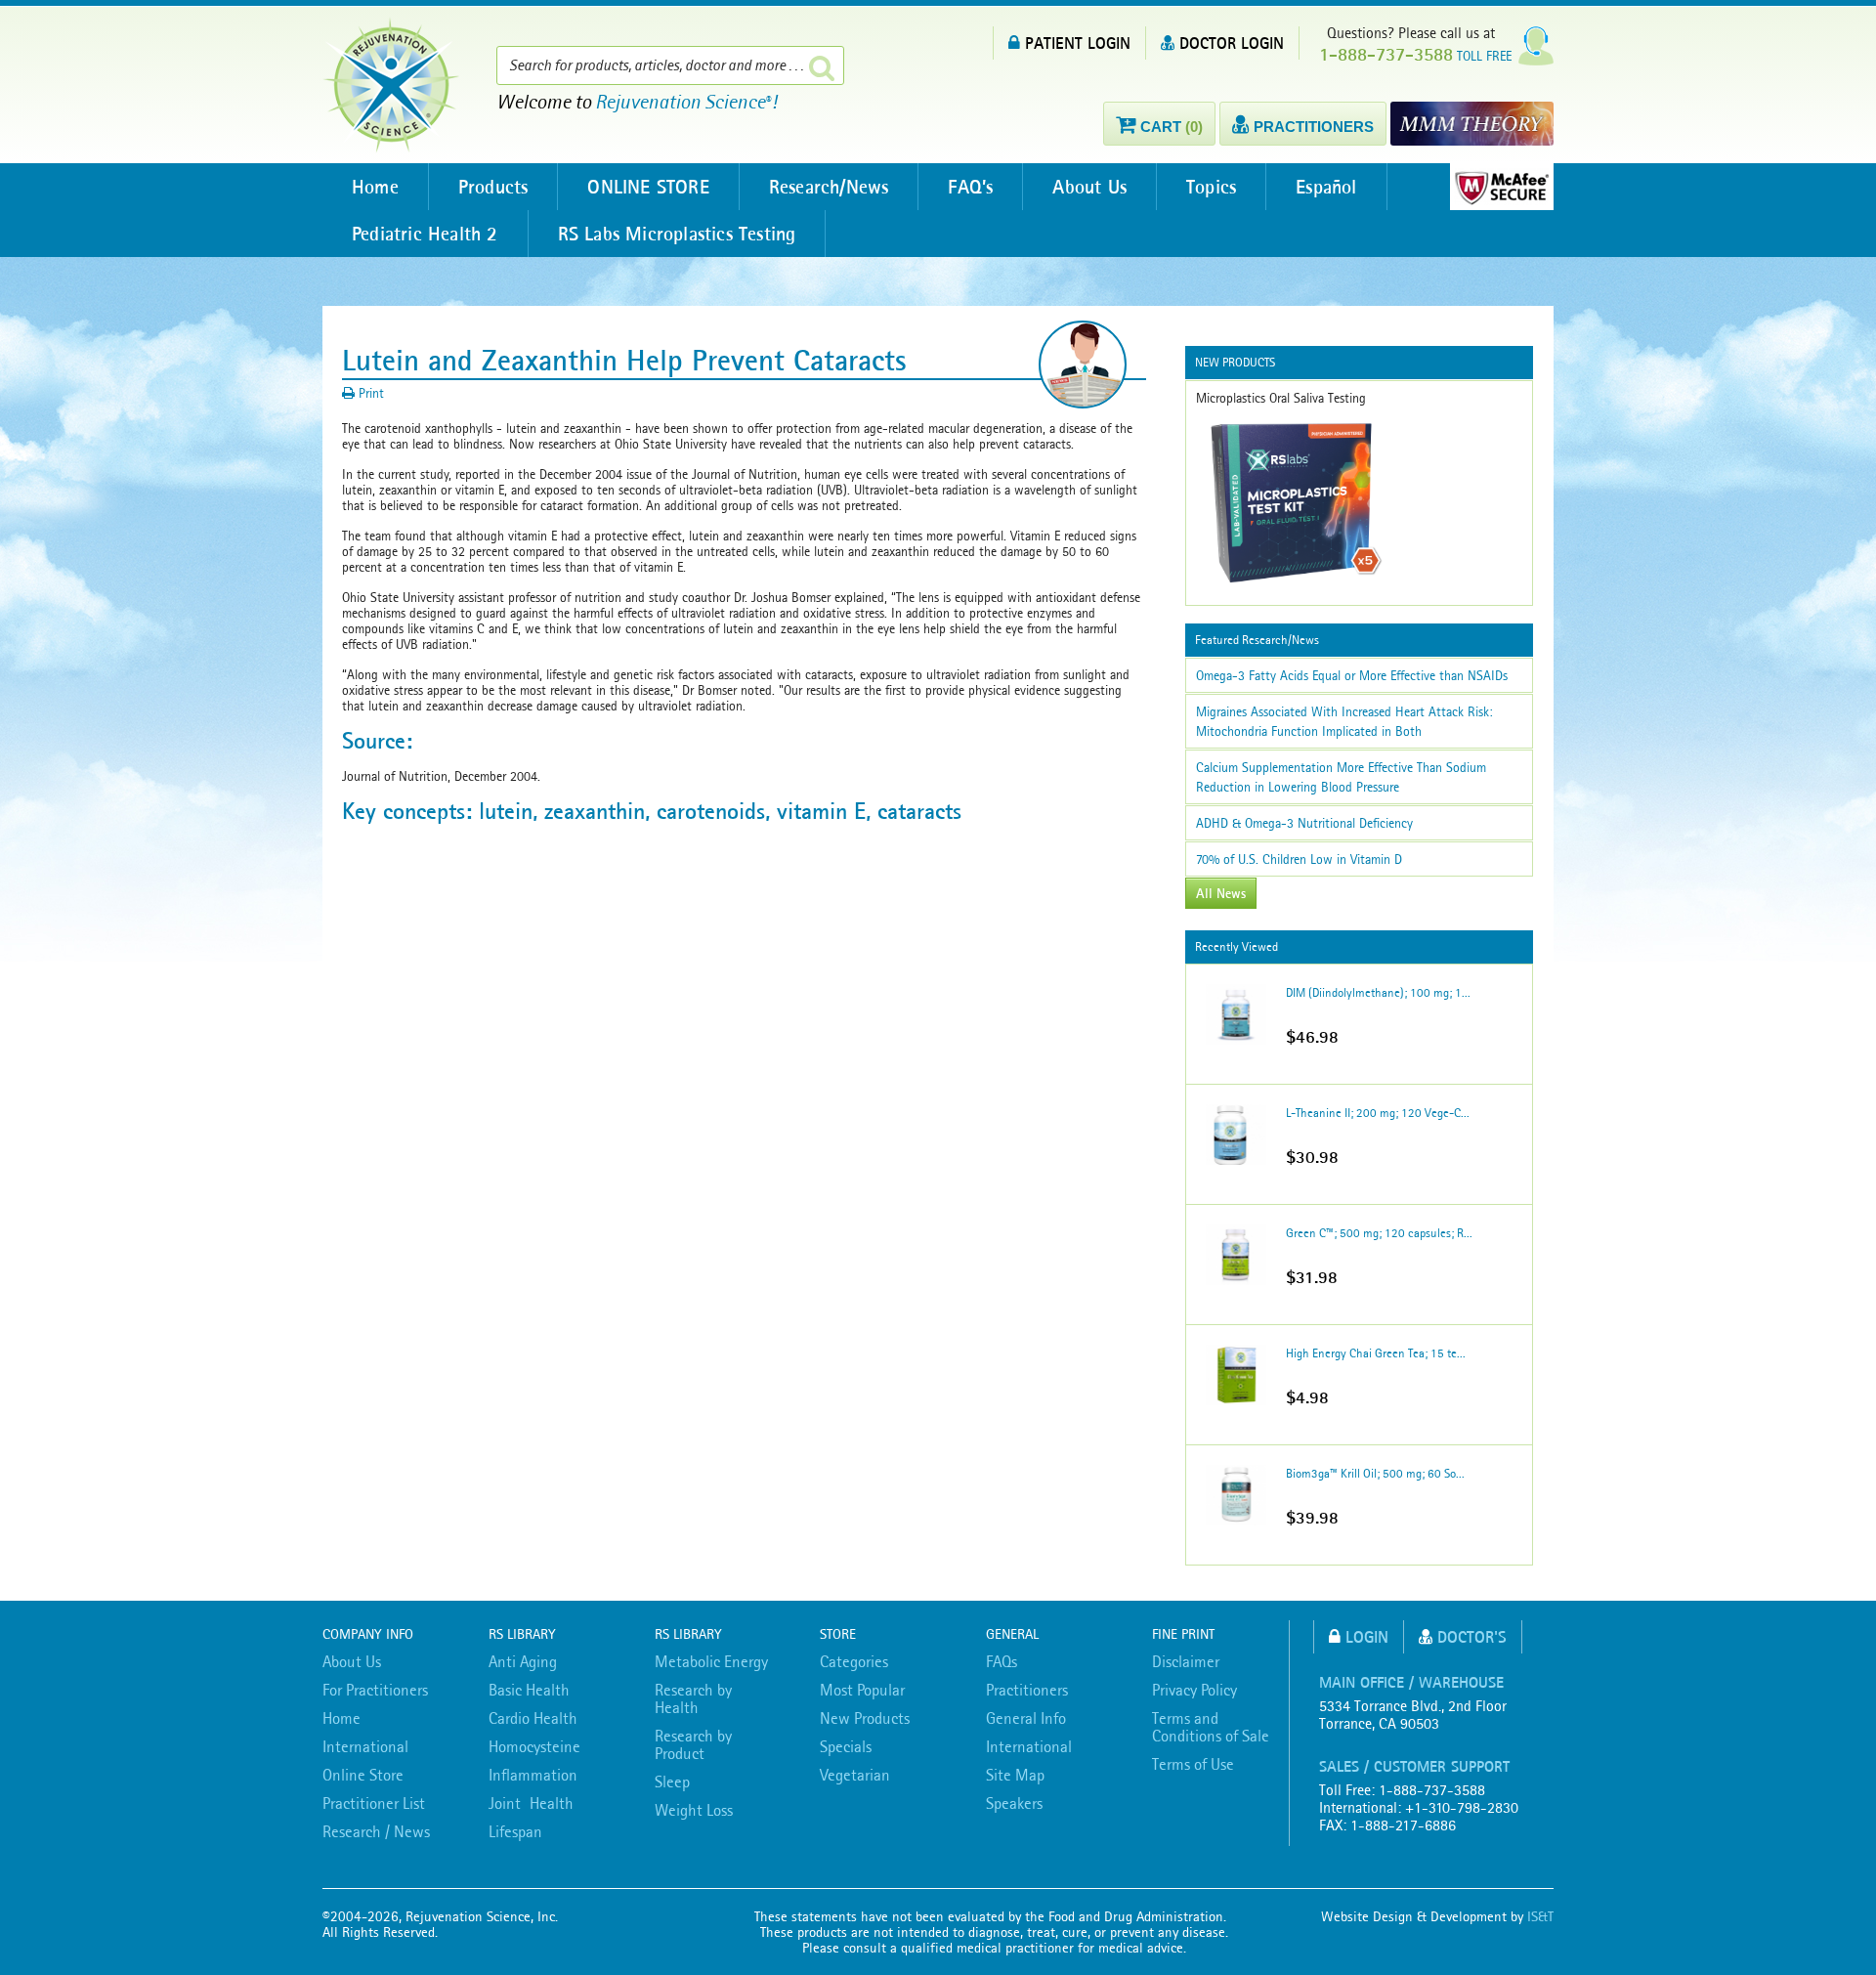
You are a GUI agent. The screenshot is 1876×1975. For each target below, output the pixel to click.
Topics (1211, 187)
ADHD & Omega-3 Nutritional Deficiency (1304, 823)
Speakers (1014, 1803)
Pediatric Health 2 (425, 234)
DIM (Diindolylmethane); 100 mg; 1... (1378, 992)
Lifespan (515, 1831)
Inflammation (533, 1775)
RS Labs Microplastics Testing (677, 234)
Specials (846, 1746)
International (365, 1746)
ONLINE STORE (648, 187)
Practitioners (1027, 1690)
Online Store (363, 1775)
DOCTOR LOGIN (1232, 43)
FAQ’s (970, 187)
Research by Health (693, 1698)
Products (493, 187)
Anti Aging (523, 1661)
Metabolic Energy (711, 1661)
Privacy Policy (1194, 1690)
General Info (1026, 1718)
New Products (865, 1718)
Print (369, 393)
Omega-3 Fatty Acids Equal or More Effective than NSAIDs (1352, 675)
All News (1221, 893)
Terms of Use (1193, 1764)
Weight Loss (694, 1810)
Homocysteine (534, 1746)
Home (375, 187)
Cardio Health (533, 1718)
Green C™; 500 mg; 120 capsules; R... (1379, 1233)
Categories (854, 1661)
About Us (1089, 187)
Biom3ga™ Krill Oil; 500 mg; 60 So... (1375, 1473)
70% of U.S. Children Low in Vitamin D (1299, 859)
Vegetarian (855, 1775)
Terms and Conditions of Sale (1211, 1727)
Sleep (672, 1782)
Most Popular (862, 1690)
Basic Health (529, 1690)
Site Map (1015, 1775)
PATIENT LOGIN (1078, 43)
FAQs (1002, 1661)
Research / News (376, 1831)
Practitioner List (374, 1803)
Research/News (829, 187)
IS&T (1540, 1916)
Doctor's (1472, 1636)
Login (1367, 1636)
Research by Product (693, 1744)
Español (1326, 187)
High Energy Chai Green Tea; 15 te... (1376, 1353)
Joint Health (531, 1803)
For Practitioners (375, 1690)
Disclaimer (1186, 1661)
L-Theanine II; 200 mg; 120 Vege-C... (1378, 1113)
